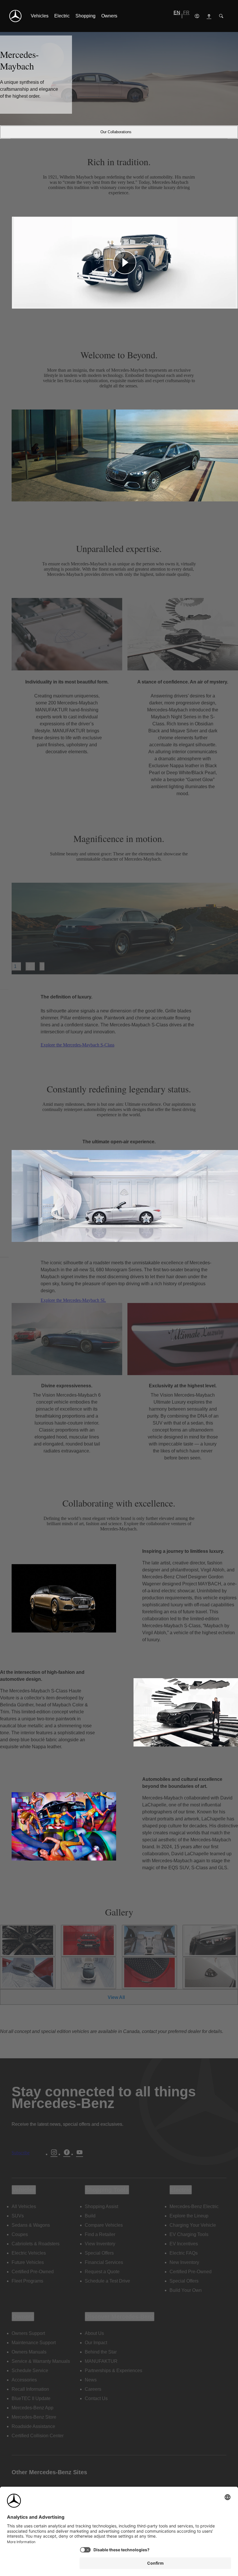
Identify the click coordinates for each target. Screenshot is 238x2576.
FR (186, 13)
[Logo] (15, 16)
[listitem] (40, 16)
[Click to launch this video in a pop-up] (125, 263)
